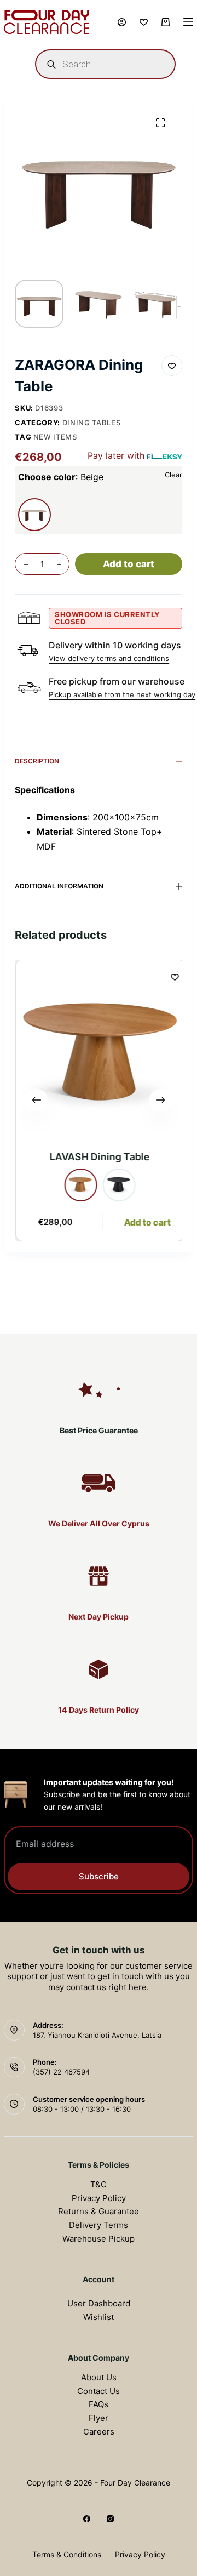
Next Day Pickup (99, 1617)
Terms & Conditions (67, 2554)
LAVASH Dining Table (99, 1157)
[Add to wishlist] (172, 366)
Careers (99, 2432)
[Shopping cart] (166, 22)
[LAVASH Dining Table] (100, 1052)
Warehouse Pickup (99, 2239)
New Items (55, 437)
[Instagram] (110, 2519)
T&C (99, 2184)
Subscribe (99, 1876)
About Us (99, 2377)
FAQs (99, 2404)
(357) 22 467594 (61, 2072)
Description (37, 761)
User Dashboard (99, 2303)
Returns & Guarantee (99, 2211)
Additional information (59, 886)
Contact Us (99, 2391)
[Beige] (34, 515)
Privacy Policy (99, 2198)
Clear (173, 475)
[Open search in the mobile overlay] (105, 64)
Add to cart (129, 564)
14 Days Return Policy (99, 1710)
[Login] (122, 22)
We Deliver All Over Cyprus (99, 1523)
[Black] (118, 1185)
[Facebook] (87, 2519)
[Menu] (188, 22)
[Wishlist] (144, 22)
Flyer (99, 2418)
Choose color (61, 477)
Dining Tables (91, 423)
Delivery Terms (99, 2225)
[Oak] (80, 1185)
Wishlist (99, 2317)
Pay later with (116, 455)
